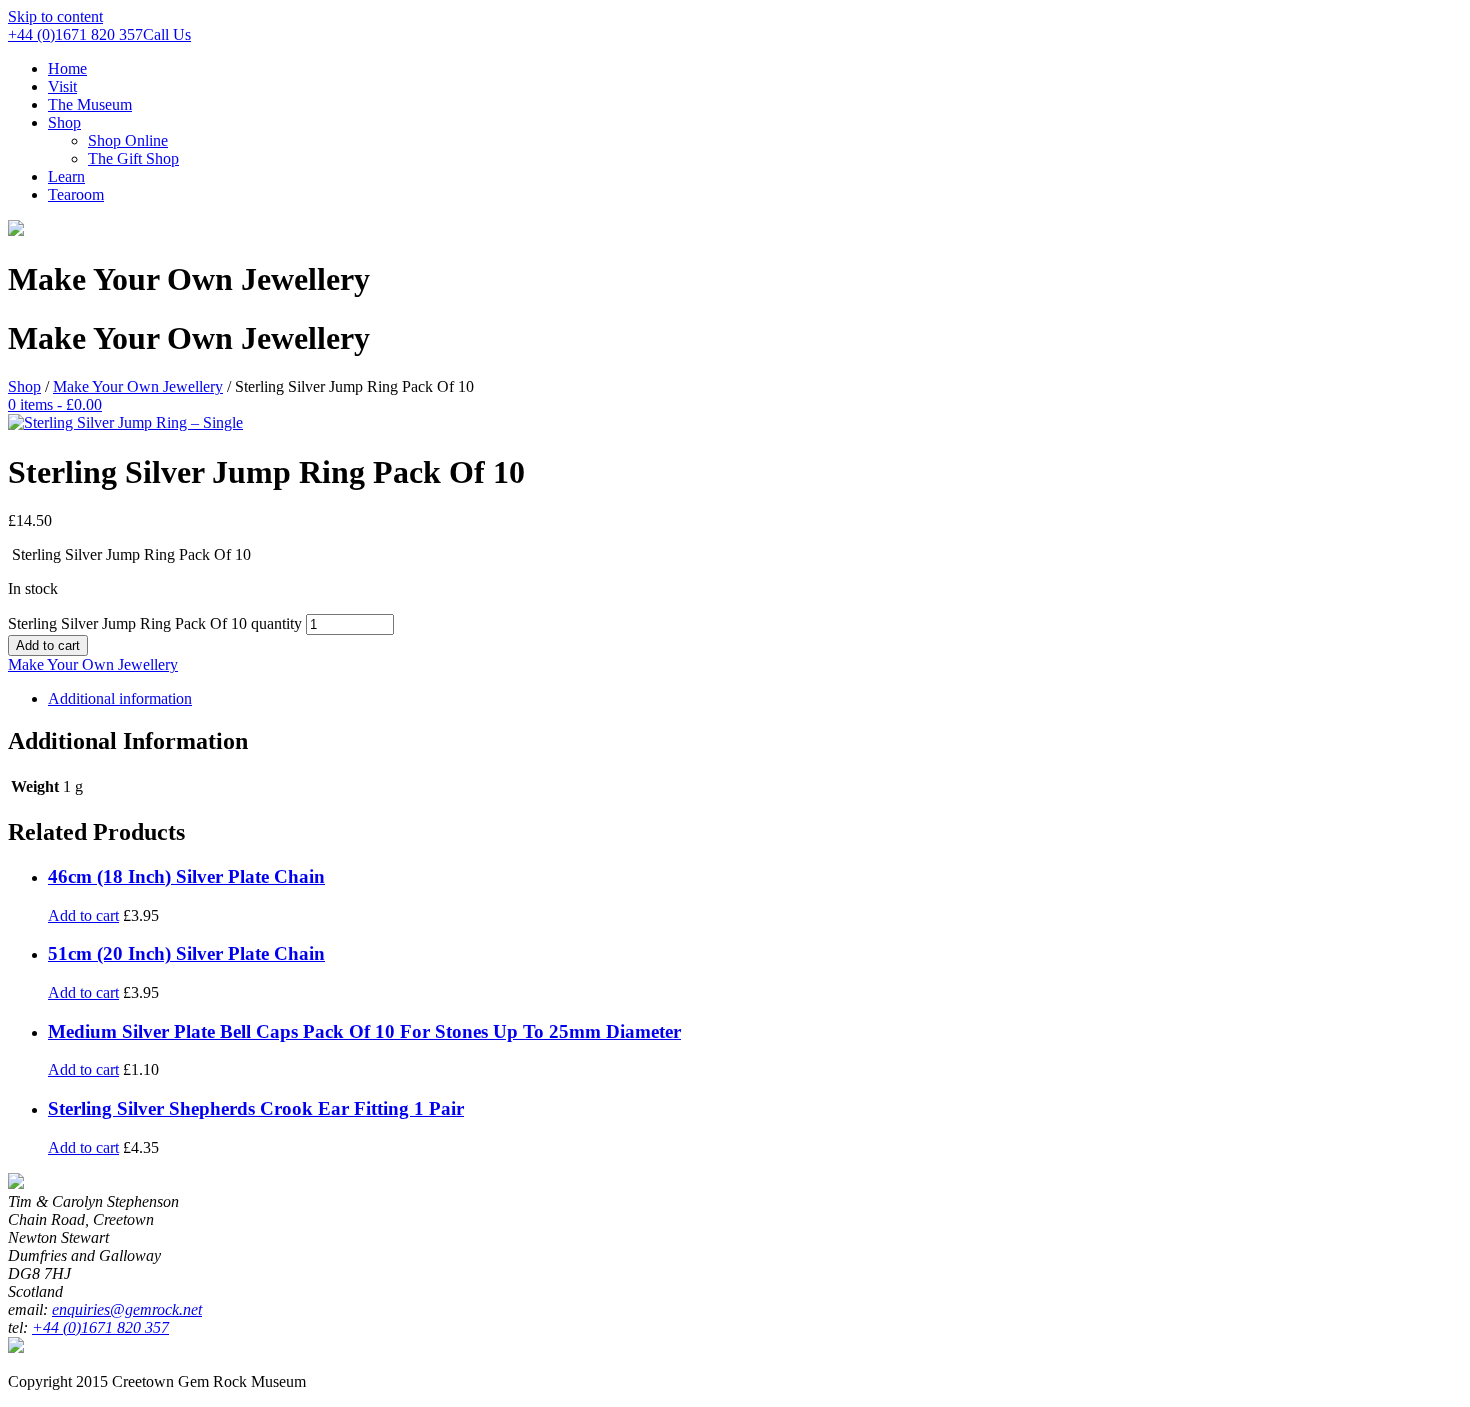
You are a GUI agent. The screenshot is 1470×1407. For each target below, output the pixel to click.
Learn (66, 176)
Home (67, 68)
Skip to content (55, 16)
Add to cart (48, 645)
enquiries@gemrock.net (127, 1309)
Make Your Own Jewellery (138, 386)
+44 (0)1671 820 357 (100, 1327)
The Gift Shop (133, 158)
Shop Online (128, 140)
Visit (62, 86)
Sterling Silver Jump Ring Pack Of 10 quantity (155, 623)
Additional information (120, 698)
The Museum (90, 104)
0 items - (55, 404)
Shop (64, 122)
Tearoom (76, 194)
